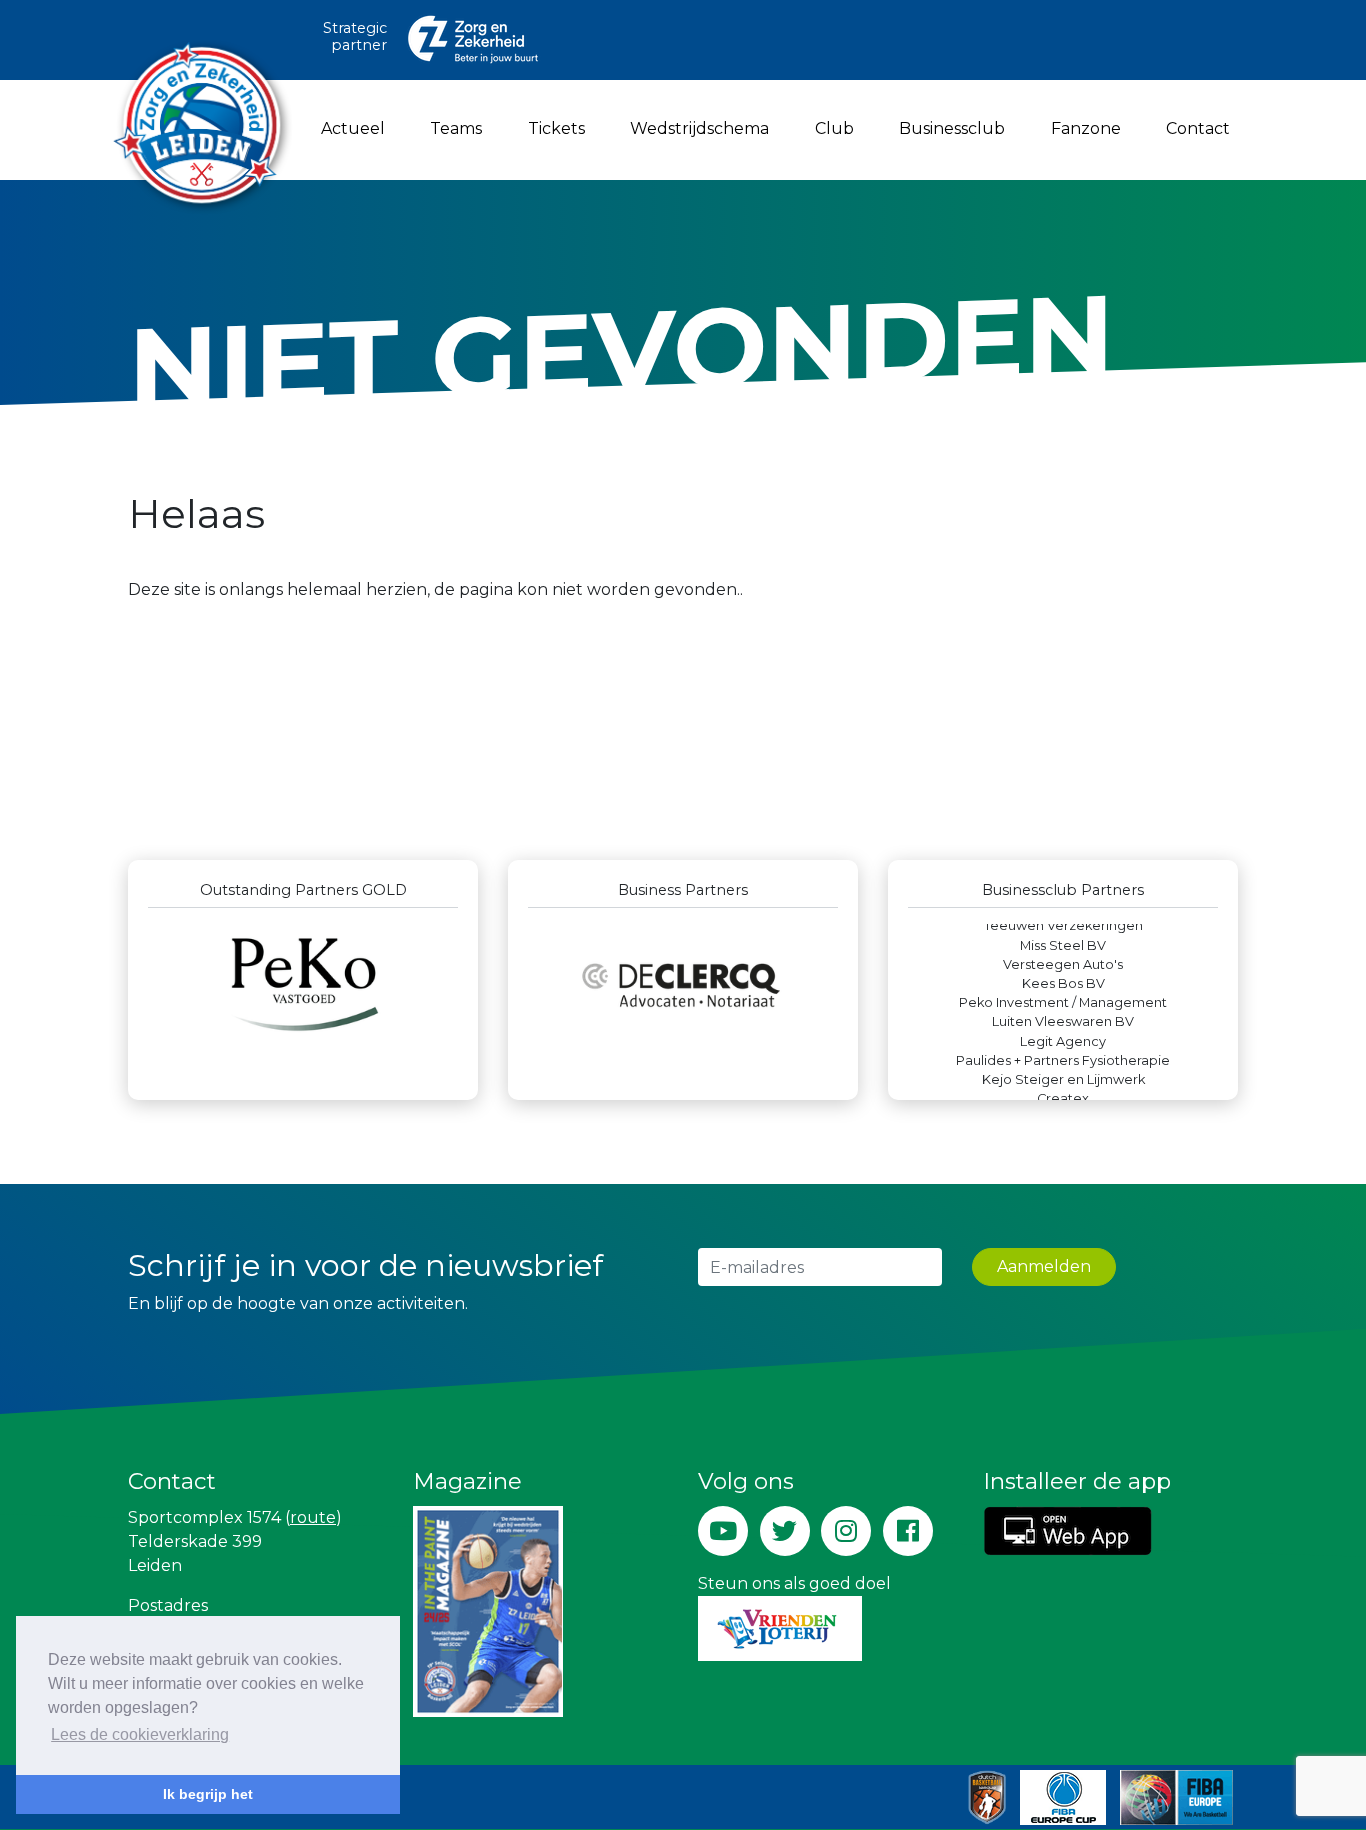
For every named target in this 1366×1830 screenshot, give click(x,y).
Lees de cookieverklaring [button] (140, 1734)
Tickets (556, 128)
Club (834, 128)
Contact (1198, 128)
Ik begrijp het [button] (208, 1794)
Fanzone (1086, 128)
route (313, 1517)
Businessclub (952, 128)
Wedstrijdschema (699, 128)
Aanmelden (1044, 1266)
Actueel (353, 128)
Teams (456, 128)
